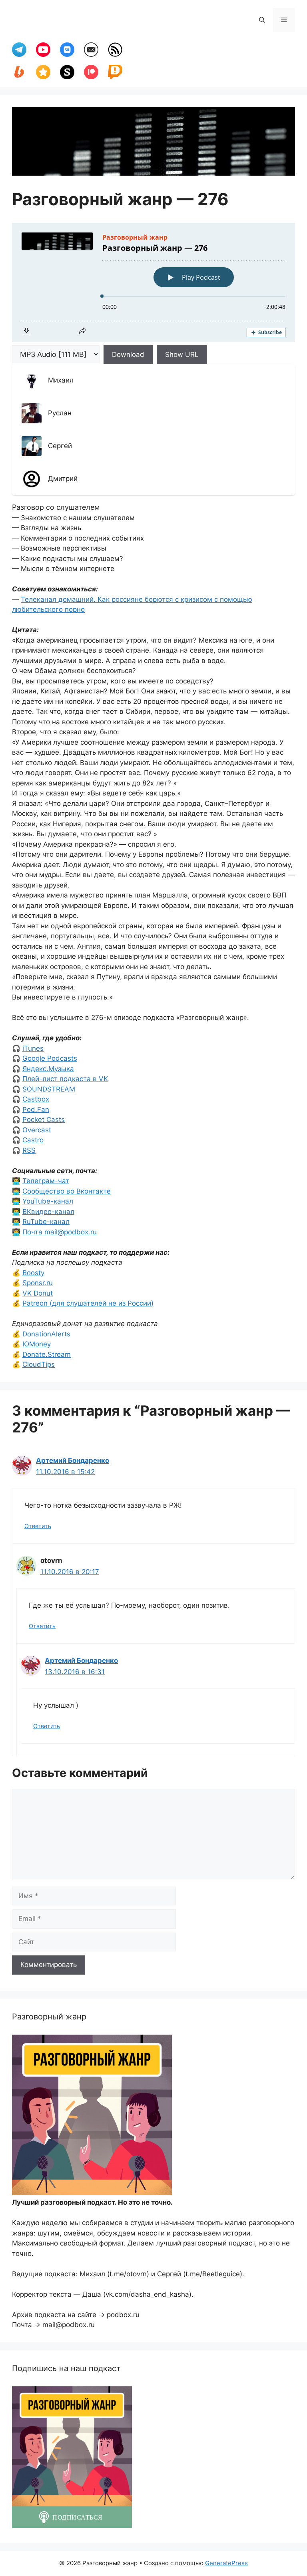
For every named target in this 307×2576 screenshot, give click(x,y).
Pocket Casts (44, 1120)
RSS (29, 1150)
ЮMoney (37, 1344)
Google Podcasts (50, 1058)
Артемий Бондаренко (73, 1460)
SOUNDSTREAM (49, 1089)
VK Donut (38, 1293)
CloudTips (39, 1364)
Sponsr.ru (38, 1283)
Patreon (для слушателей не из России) (88, 1303)
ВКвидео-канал (48, 1212)
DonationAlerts (46, 1334)
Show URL (182, 355)
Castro (33, 1140)
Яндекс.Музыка (48, 1069)
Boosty (33, 1273)
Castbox (36, 1099)
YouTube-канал (48, 1201)
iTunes (33, 1048)
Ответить (38, 1526)
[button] (262, 20)
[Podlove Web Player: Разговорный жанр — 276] (153, 282)
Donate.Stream (47, 1354)
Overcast (37, 1130)
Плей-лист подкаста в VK (65, 1079)
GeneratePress (226, 2563)
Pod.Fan (36, 1110)
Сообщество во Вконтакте (67, 1191)
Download (128, 355)
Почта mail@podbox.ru (60, 1232)
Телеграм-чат (46, 1181)
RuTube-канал (46, 1222)
